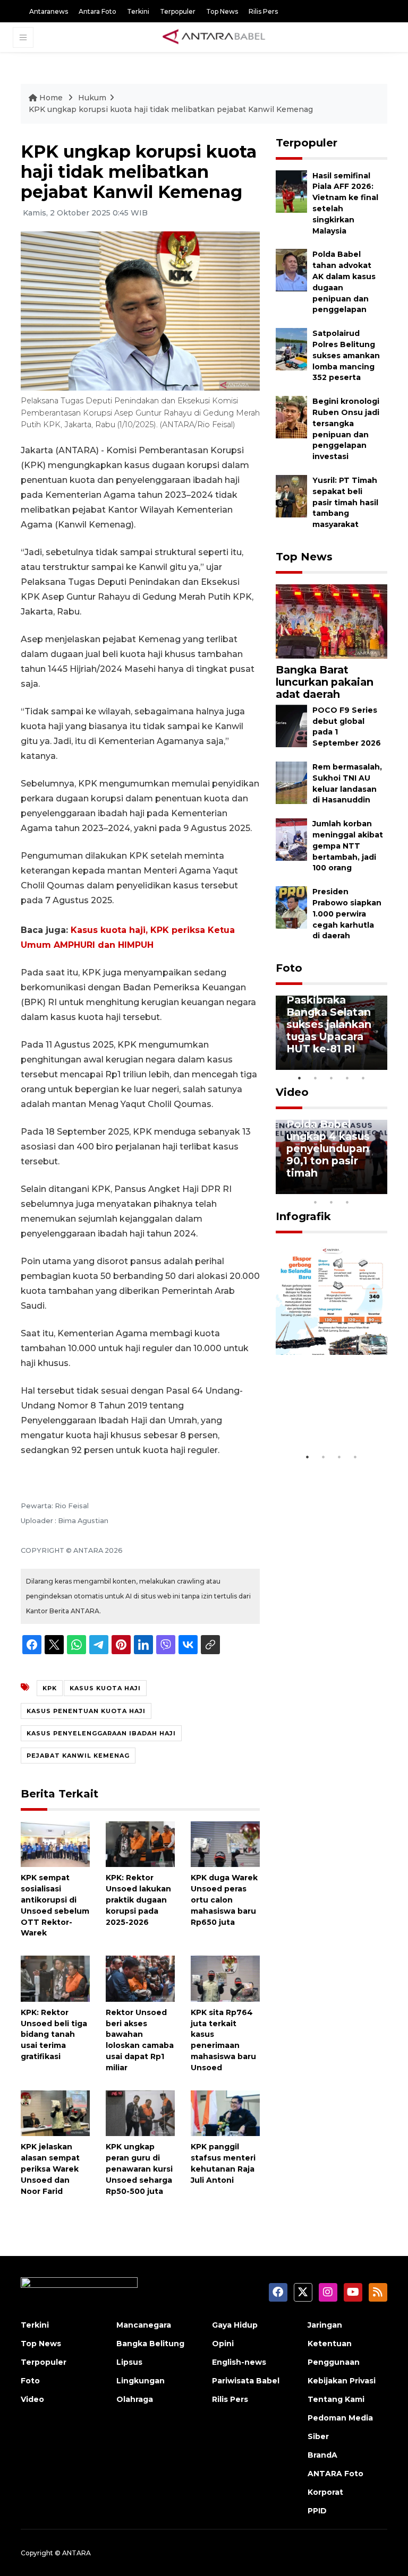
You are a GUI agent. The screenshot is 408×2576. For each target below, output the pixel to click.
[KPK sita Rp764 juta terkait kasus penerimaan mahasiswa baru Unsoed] (225, 1978)
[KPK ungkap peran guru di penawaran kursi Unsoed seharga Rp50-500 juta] (140, 2112)
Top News (222, 11)
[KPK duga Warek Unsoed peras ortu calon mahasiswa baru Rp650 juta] (225, 1843)
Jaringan (325, 2325)
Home (51, 98)
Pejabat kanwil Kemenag (78, 1756)
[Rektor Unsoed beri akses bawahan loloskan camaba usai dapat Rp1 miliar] (140, 1978)
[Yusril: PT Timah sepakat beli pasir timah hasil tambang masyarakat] (291, 495)
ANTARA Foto (335, 2474)
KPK (50, 1688)
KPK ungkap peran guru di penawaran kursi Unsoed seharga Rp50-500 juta (139, 2169)
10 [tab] (347, 1202)
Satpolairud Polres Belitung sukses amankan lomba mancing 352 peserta (346, 355)
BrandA (322, 2455)
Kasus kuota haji (105, 1688)
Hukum (92, 98)
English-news (239, 2362)
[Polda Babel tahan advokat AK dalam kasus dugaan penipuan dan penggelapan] (291, 270)
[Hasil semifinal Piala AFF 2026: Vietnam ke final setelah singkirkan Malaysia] (291, 191)
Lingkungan (141, 2381)
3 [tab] (331, 1078)
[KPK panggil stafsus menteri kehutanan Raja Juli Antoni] (225, 2112)
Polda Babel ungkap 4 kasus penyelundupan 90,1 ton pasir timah (328, 1148)
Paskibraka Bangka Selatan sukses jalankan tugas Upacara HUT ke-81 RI (329, 1024)
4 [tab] (347, 1078)
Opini (223, 2344)
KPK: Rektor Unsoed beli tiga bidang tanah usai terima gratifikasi (54, 2034)
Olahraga (135, 2399)
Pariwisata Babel (246, 2381)
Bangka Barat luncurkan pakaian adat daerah (325, 682)
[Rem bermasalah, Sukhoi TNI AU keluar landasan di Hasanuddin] (291, 782)
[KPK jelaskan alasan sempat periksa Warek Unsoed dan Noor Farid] (55, 2112)
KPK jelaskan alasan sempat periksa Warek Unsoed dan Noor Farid (50, 2169)
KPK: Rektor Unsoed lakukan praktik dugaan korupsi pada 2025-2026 (138, 1900)
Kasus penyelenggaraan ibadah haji (101, 1733)
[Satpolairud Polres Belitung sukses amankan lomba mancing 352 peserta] (291, 348)
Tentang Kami (336, 2399)
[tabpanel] (331, 1033)
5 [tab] (363, 1078)
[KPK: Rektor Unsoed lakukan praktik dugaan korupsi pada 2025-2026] (140, 1843)
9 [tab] (331, 1202)
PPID (317, 2511)
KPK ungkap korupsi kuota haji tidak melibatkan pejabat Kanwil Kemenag (171, 109)
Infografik (303, 1216)
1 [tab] (300, 1078)
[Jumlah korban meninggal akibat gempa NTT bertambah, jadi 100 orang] (291, 839)
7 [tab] (379, 1188)
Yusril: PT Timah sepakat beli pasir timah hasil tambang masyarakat (345, 502)
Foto (289, 968)
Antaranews (49, 11)
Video (292, 1092)
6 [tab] (363, 1188)
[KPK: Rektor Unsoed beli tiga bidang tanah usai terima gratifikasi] (55, 1978)
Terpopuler (178, 11)
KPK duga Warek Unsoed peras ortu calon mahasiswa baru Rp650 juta (224, 1900)
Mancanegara (144, 2325)
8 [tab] (316, 1202)
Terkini (138, 11)
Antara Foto (97, 11)
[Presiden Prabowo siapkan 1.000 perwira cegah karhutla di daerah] (291, 907)
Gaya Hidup (235, 2325)
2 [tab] (316, 1078)
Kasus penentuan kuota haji (86, 1711)
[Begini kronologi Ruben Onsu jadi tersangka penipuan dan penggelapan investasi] (291, 416)
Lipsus (129, 2362)
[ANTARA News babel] (214, 37)
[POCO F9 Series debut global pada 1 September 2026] (291, 725)
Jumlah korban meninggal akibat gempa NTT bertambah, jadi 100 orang (348, 846)
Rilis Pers (263, 11)
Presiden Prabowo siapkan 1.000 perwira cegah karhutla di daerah (347, 914)
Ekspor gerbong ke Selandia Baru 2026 (331, 1415)
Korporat (325, 2492)
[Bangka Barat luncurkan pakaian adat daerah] (331, 621)
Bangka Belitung (150, 2344)
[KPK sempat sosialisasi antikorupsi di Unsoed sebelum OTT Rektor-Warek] (55, 1843)
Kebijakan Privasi (342, 2381)
